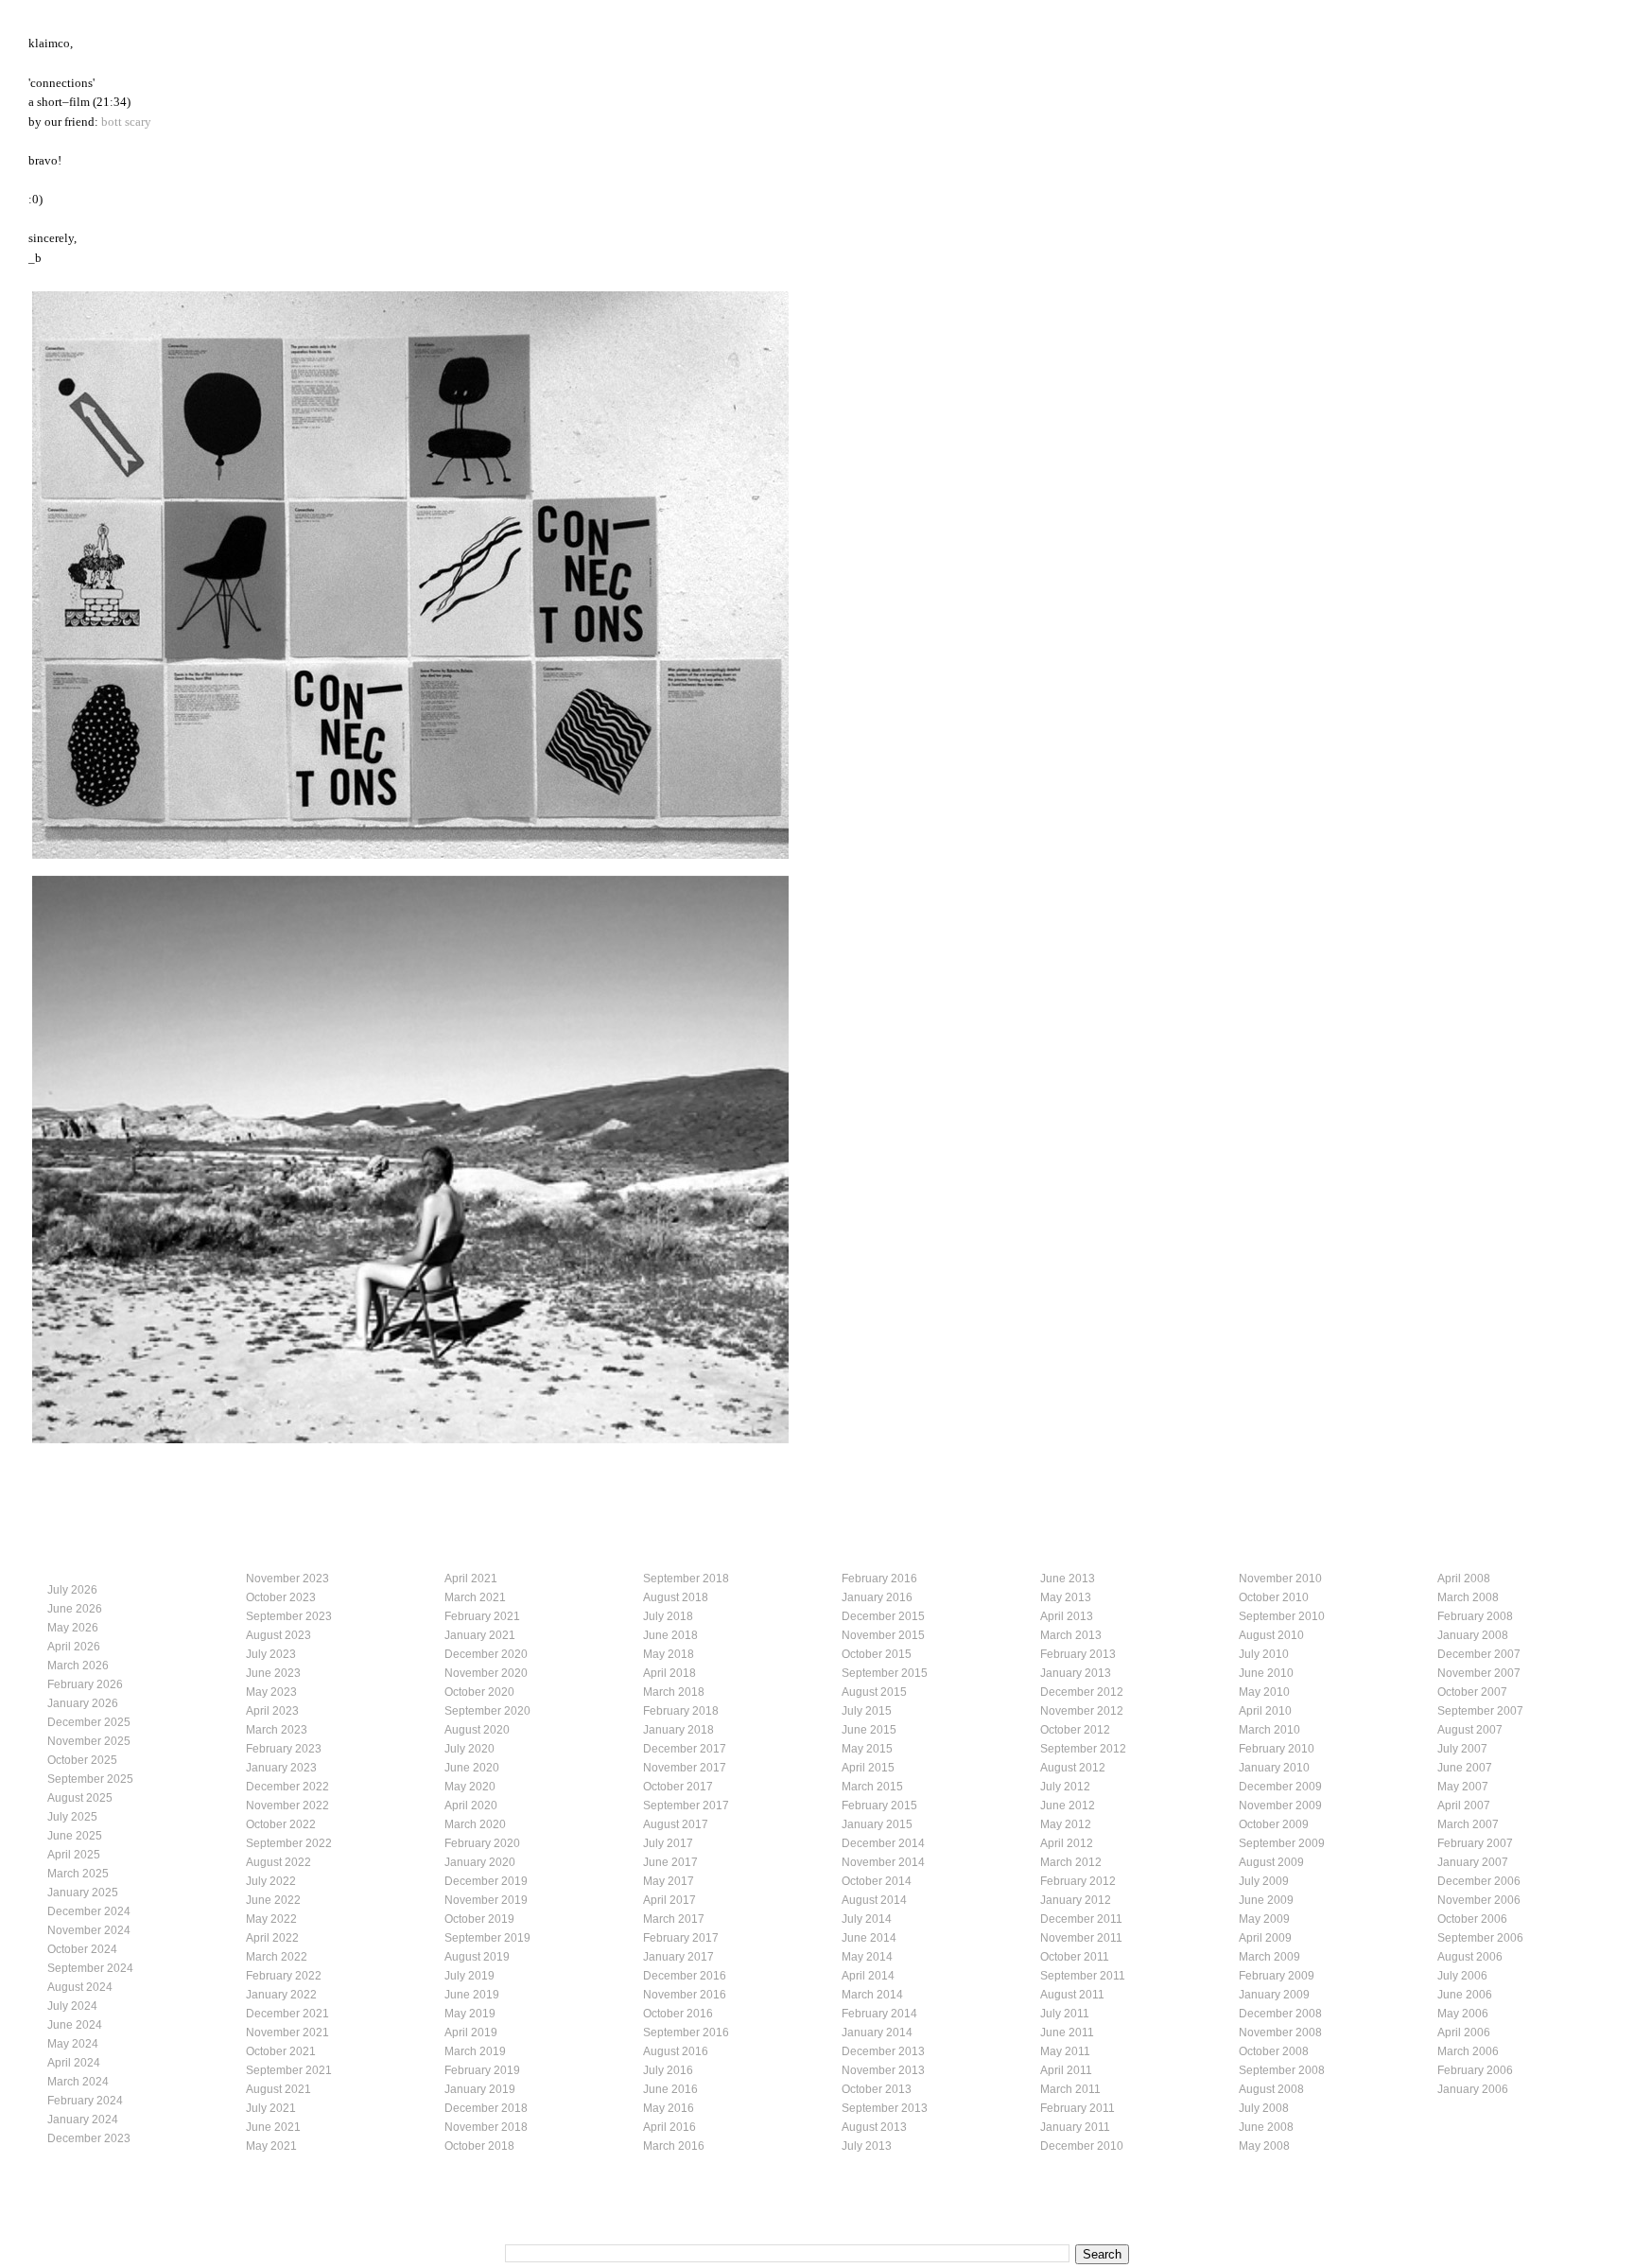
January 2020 (480, 1862)
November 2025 (89, 1741)
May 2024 (73, 2044)
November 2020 (486, 1673)
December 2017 (685, 1749)
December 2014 (883, 1843)
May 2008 (1264, 2146)
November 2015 (883, 1635)
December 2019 (486, 1881)
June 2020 (472, 1768)
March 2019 (475, 2051)
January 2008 (1473, 1635)
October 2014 (877, 1881)
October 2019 (479, 1919)
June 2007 (1465, 1768)
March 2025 (78, 1874)
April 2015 (868, 1768)
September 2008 (1282, 2070)
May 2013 (1066, 1597)
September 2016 (686, 2032)
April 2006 (1464, 2032)
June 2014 (869, 1938)
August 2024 (80, 1987)
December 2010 (1082, 2146)
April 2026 (74, 1647)
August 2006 (1470, 1957)
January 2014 (877, 2032)
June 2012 (1068, 1806)
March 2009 (1269, 1957)
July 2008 (1264, 2108)
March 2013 (1071, 1635)
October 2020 (479, 1692)
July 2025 (72, 1817)
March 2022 (277, 1957)
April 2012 (1067, 1843)
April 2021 (471, 1579)
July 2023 (271, 1654)
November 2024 (89, 1930)
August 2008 (1271, 2089)
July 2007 (1462, 1749)
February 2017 (681, 1938)
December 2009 (1280, 1787)
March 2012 (1071, 1862)
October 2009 (1274, 1824)
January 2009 (1274, 1995)
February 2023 (284, 1749)
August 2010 (1271, 1635)
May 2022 (271, 1919)
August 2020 (477, 1730)
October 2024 (82, 1949)
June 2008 (1266, 2127)
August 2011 (1072, 1995)
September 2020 (487, 1711)
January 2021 (480, 1635)
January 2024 (83, 2120)
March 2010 (1269, 1730)
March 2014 (872, 1995)
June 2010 (1266, 1673)
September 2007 (1480, 1711)
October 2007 (1472, 1692)
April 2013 (1067, 1616)
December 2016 (685, 1976)
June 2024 (75, 2025)
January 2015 (877, 1824)
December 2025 (89, 1722)
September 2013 (885, 2108)
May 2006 (1463, 2014)
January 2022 (281, 1995)
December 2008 (1280, 2014)
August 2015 (874, 1692)
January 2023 (281, 1768)
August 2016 (676, 2051)
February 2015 (879, 1806)
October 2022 (281, 1824)
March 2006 (1468, 2051)
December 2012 (1082, 1692)
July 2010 (1264, 1654)
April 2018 (669, 1673)
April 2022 (272, 1938)
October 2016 (678, 2014)
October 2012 (1075, 1730)
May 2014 (867, 1957)
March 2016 (674, 2146)
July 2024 (72, 2006)
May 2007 (1463, 1787)
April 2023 (272, 1711)
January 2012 (1076, 1900)
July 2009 (1264, 1881)
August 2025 (80, 1798)
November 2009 (1280, 1806)
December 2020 (486, 1654)
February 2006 (1475, 2070)
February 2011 (1078, 2108)
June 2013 (1068, 1579)
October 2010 (1274, 1597)
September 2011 (1083, 1976)
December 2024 (89, 1911)
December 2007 (1479, 1654)
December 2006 (1479, 1881)
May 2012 (1066, 1824)
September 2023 (289, 1616)
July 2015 (867, 1711)
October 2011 (1075, 1957)
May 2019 (470, 2014)
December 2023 (89, 2138)
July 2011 (1065, 2014)
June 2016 (670, 2089)
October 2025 (82, 1760)
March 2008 (1468, 1597)
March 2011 (1070, 2089)
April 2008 (1464, 1579)
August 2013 (874, 2127)
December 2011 (1081, 1919)
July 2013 (867, 2146)
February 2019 (482, 2070)
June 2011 (1067, 2032)
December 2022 (287, 1787)
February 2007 (1475, 1843)
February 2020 (482, 1843)
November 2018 (486, 2127)
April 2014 (868, 1976)
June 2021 (273, 2127)
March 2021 (475, 1597)
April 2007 (1464, 1806)
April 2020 (471, 1806)
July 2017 (668, 1843)
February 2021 (482, 1616)
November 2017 (685, 1768)
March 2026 (78, 1666)
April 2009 (1265, 1938)
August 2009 (1271, 1862)
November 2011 (1081, 1938)
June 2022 (273, 1900)
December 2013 (883, 2051)
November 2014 (883, 1862)
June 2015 (869, 1730)
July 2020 (469, 1749)
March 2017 (674, 1919)
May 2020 (470, 1787)
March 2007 (1468, 1824)
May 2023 (271, 1692)
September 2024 (90, 1968)
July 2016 (668, 2070)
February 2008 (1475, 1616)
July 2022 (271, 1881)
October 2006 (1472, 1919)
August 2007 (1470, 1730)
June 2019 (472, 1995)
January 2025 (83, 1893)
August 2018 (676, 1597)
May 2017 (669, 1881)
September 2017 (686, 1806)
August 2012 (1073, 1768)
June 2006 (1465, 1995)
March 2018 (674, 1692)
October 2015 (877, 1654)
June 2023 (273, 1673)
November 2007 (1479, 1673)
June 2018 (670, 1635)
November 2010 (1280, 1579)
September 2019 (487, 1938)
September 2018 (686, 1579)
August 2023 (278, 1635)
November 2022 (287, 1806)
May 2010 (1264, 1692)
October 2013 (877, 2089)
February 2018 (681, 1711)
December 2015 (883, 1616)
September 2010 (1282, 1616)
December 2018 (486, 2108)
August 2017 (676, 1824)
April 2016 (669, 2127)
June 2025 (75, 1836)
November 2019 (486, 1900)
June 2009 (1266, 1900)
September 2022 (289, 1843)
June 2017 (670, 1862)
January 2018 (678, 1730)
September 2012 (1083, 1749)
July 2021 (271, 2108)
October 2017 (678, 1787)
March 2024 (78, 2082)
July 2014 (867, 1919)
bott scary (126, 122)
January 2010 (1274, 1768)
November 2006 (1479, 1900)
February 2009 (1277, 1976)
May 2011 (1065, 2051)
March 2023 (277, 1730)
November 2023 (287, 1579)
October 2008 (1274, 2051)
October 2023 (281, 1597)
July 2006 (1462, 1976)
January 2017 (678, 1957)
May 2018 (669, 1654)
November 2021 (287, 2032)
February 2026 (85, 1684)
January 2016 (877, 1597)
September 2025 (90, 1779)
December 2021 (287, 2014)
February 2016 (879, 1579)
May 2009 (1264, 1919)
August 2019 (477, 1957)
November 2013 (883, 2070)
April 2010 (1265, 1711)
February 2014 (879, 2014)
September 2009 (1282, 1843)
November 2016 (685, 1995)
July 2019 (469, 1976)
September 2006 (1480, 1938)
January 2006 (1473, 2089)
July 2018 (668, 1616)
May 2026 (73, 1628)
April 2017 (669, 1900)
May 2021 (271, 2146)
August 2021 (278, 2089)
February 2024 (85, 2101)
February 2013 (1078, 1654)
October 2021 (281, 2051)
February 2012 (1078, 1881)
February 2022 (284, 1976)
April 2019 (471, 2032)
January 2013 (1076, 1673)
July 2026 (72, 1590)
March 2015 (872, 1787)
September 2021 (289, 2070)
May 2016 (669, 2108)
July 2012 (1065, 1787)
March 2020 (475, 1824)
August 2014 (874, 1900)
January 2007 (1473, 1862)
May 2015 (867, 1749)
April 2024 (74, 2063)
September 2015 (885, 1673)
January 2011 (1075, 2127)
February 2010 (1277, 1749)
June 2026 (75, 1609)
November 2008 (1280, 2032)
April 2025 (74, 1855)
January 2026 (83, 1703)
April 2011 (1066, 2070)
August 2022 (278, 1862)
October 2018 (479, 2146)
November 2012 (1082, 1711)
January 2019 (480, 2089)
